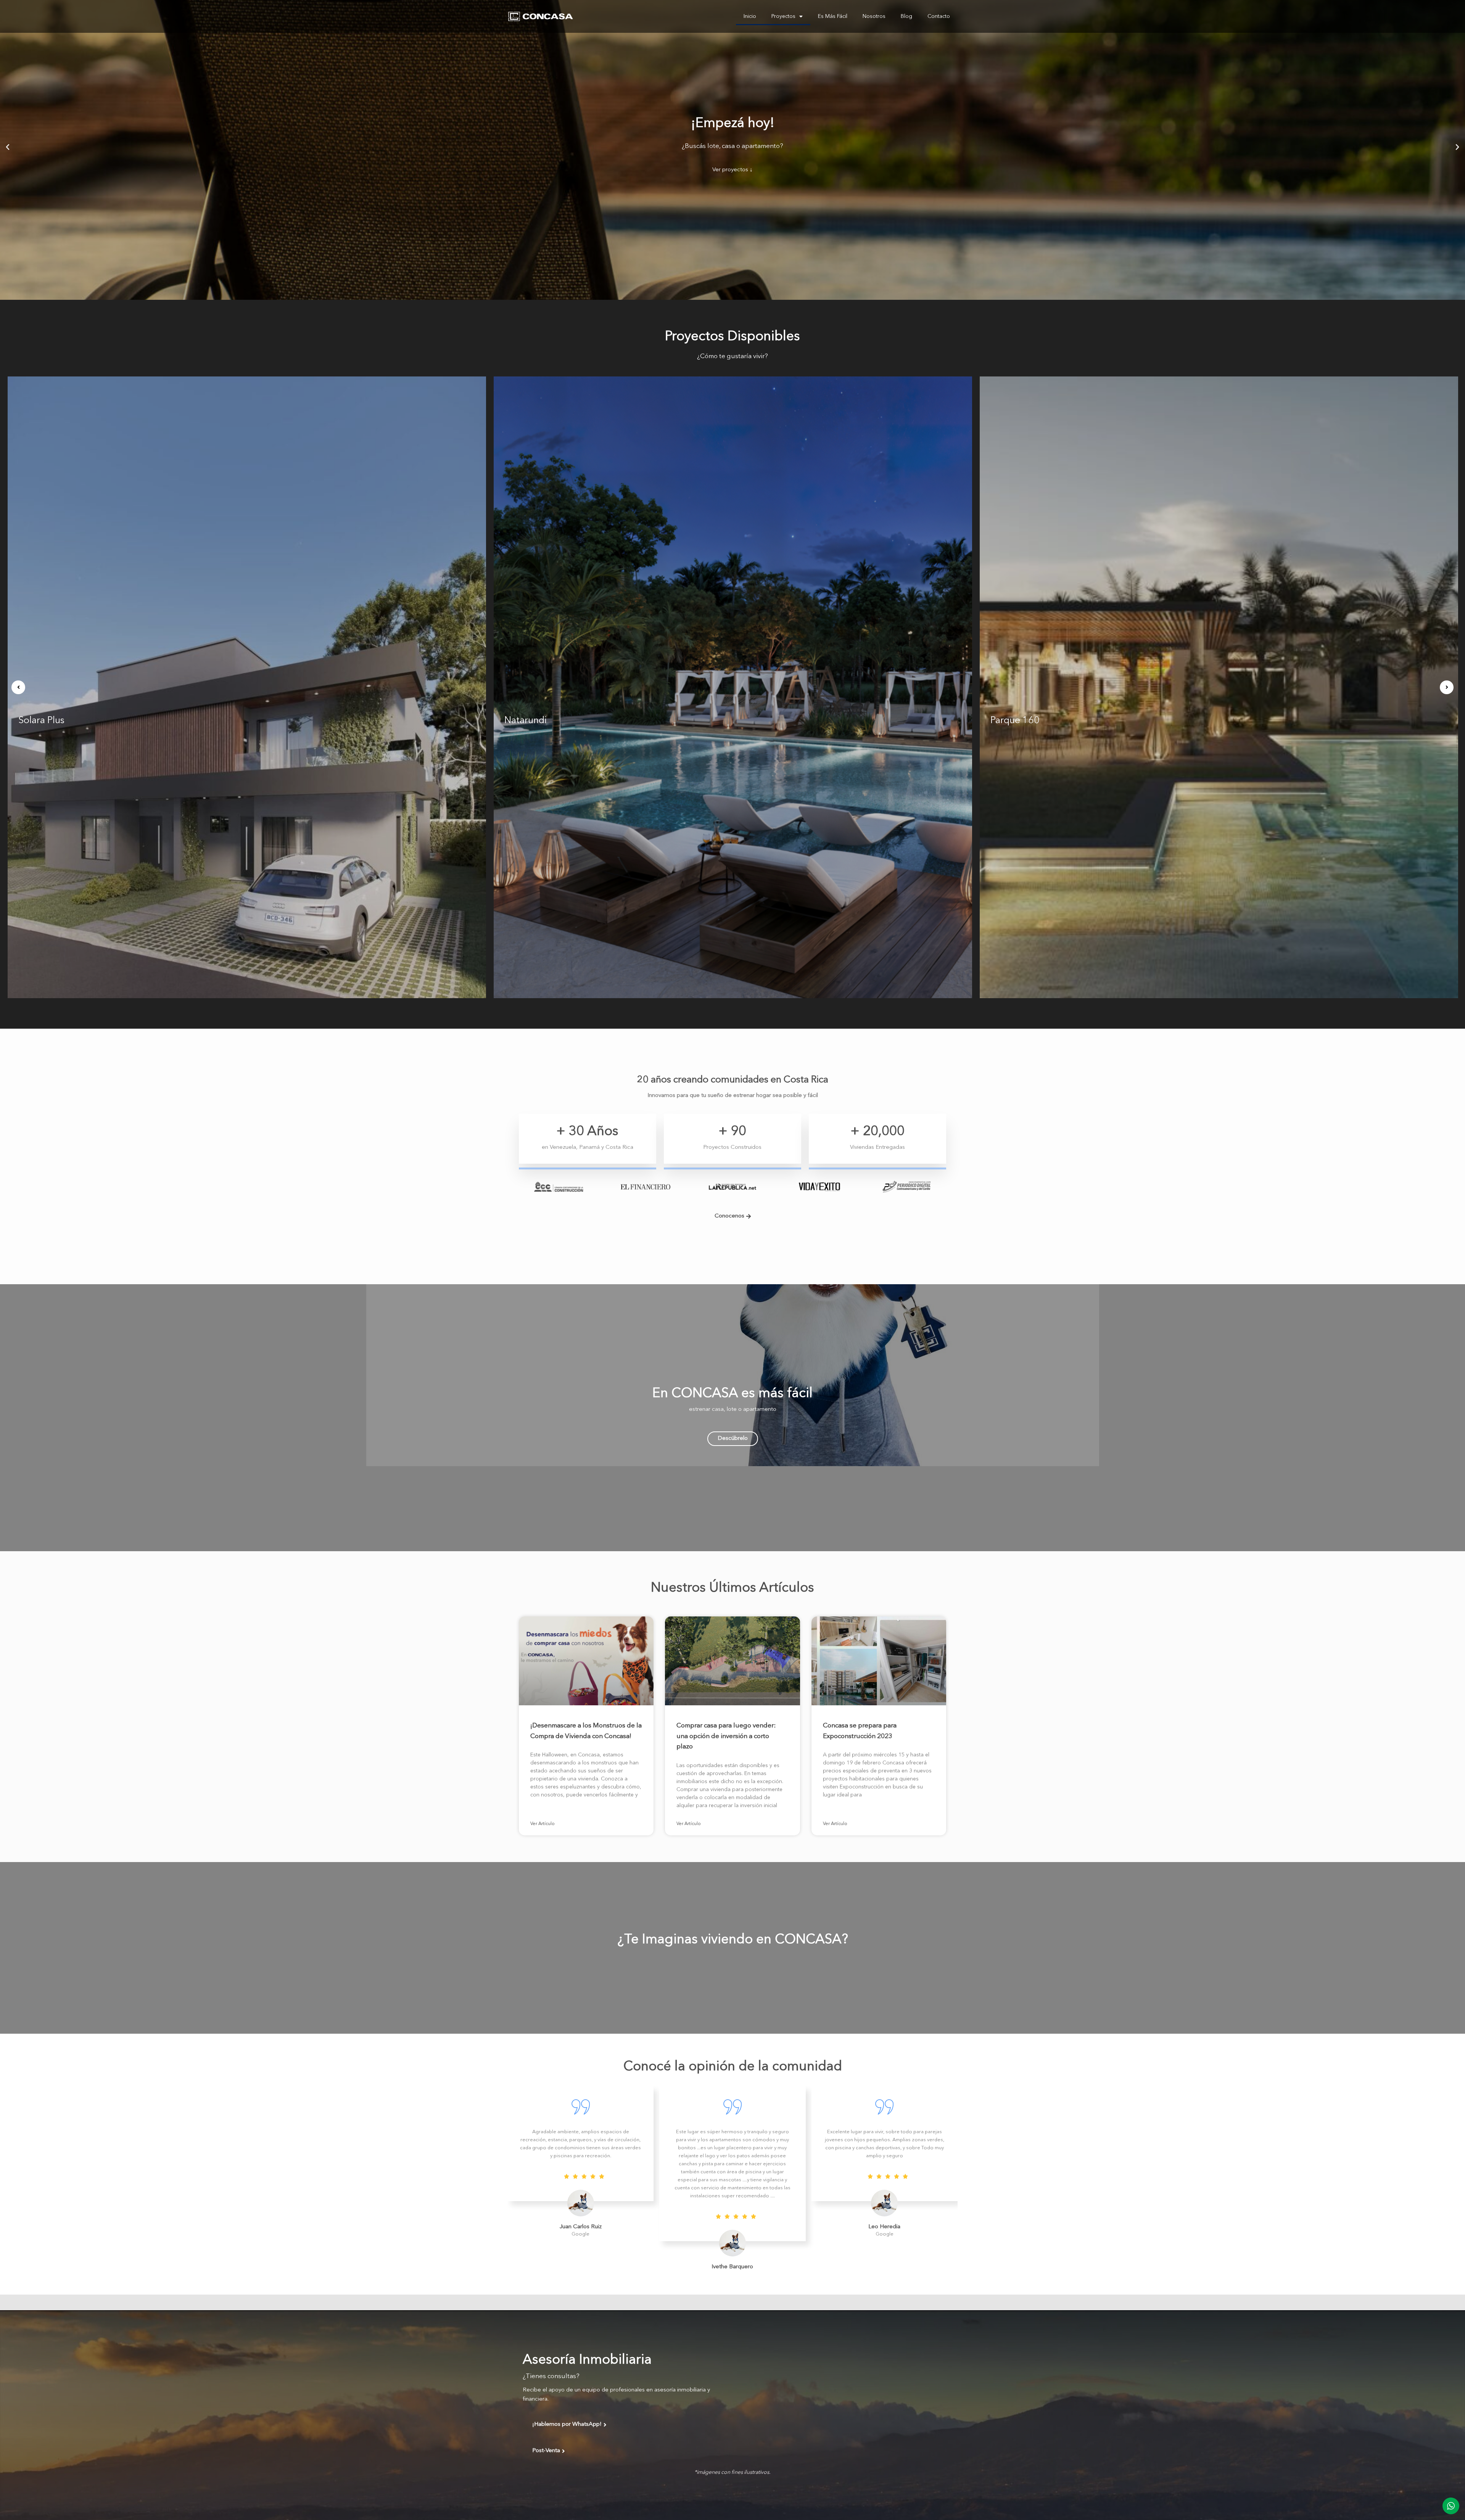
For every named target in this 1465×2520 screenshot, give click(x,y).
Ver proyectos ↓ (732, 170)
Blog (906, 16)
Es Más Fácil (833, 16)
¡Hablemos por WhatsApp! (567, 2424)
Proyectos (783, 16)
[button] (8, 147)
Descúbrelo (733, 1439)
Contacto (939, 16)
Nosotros (874, 16)
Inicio (750, 16)
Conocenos (729, 1216)
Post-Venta (546, 2451)
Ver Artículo (543, 1824)
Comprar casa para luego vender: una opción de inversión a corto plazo (726, 1736)
